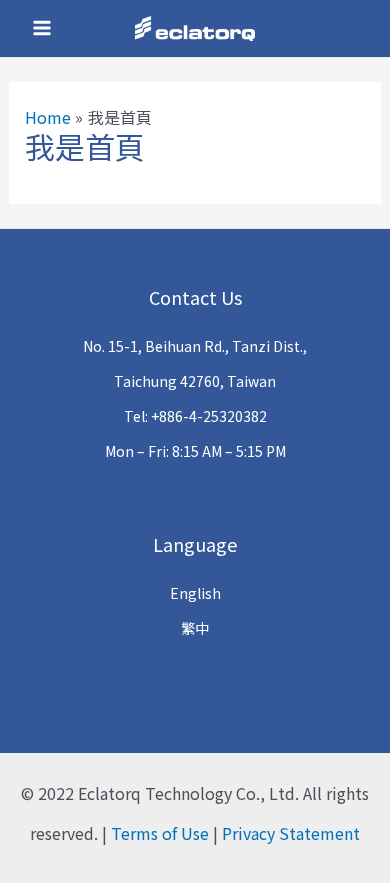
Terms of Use (160, 833)
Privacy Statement (291, 833)
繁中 (195, 628)
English (195, 593)
